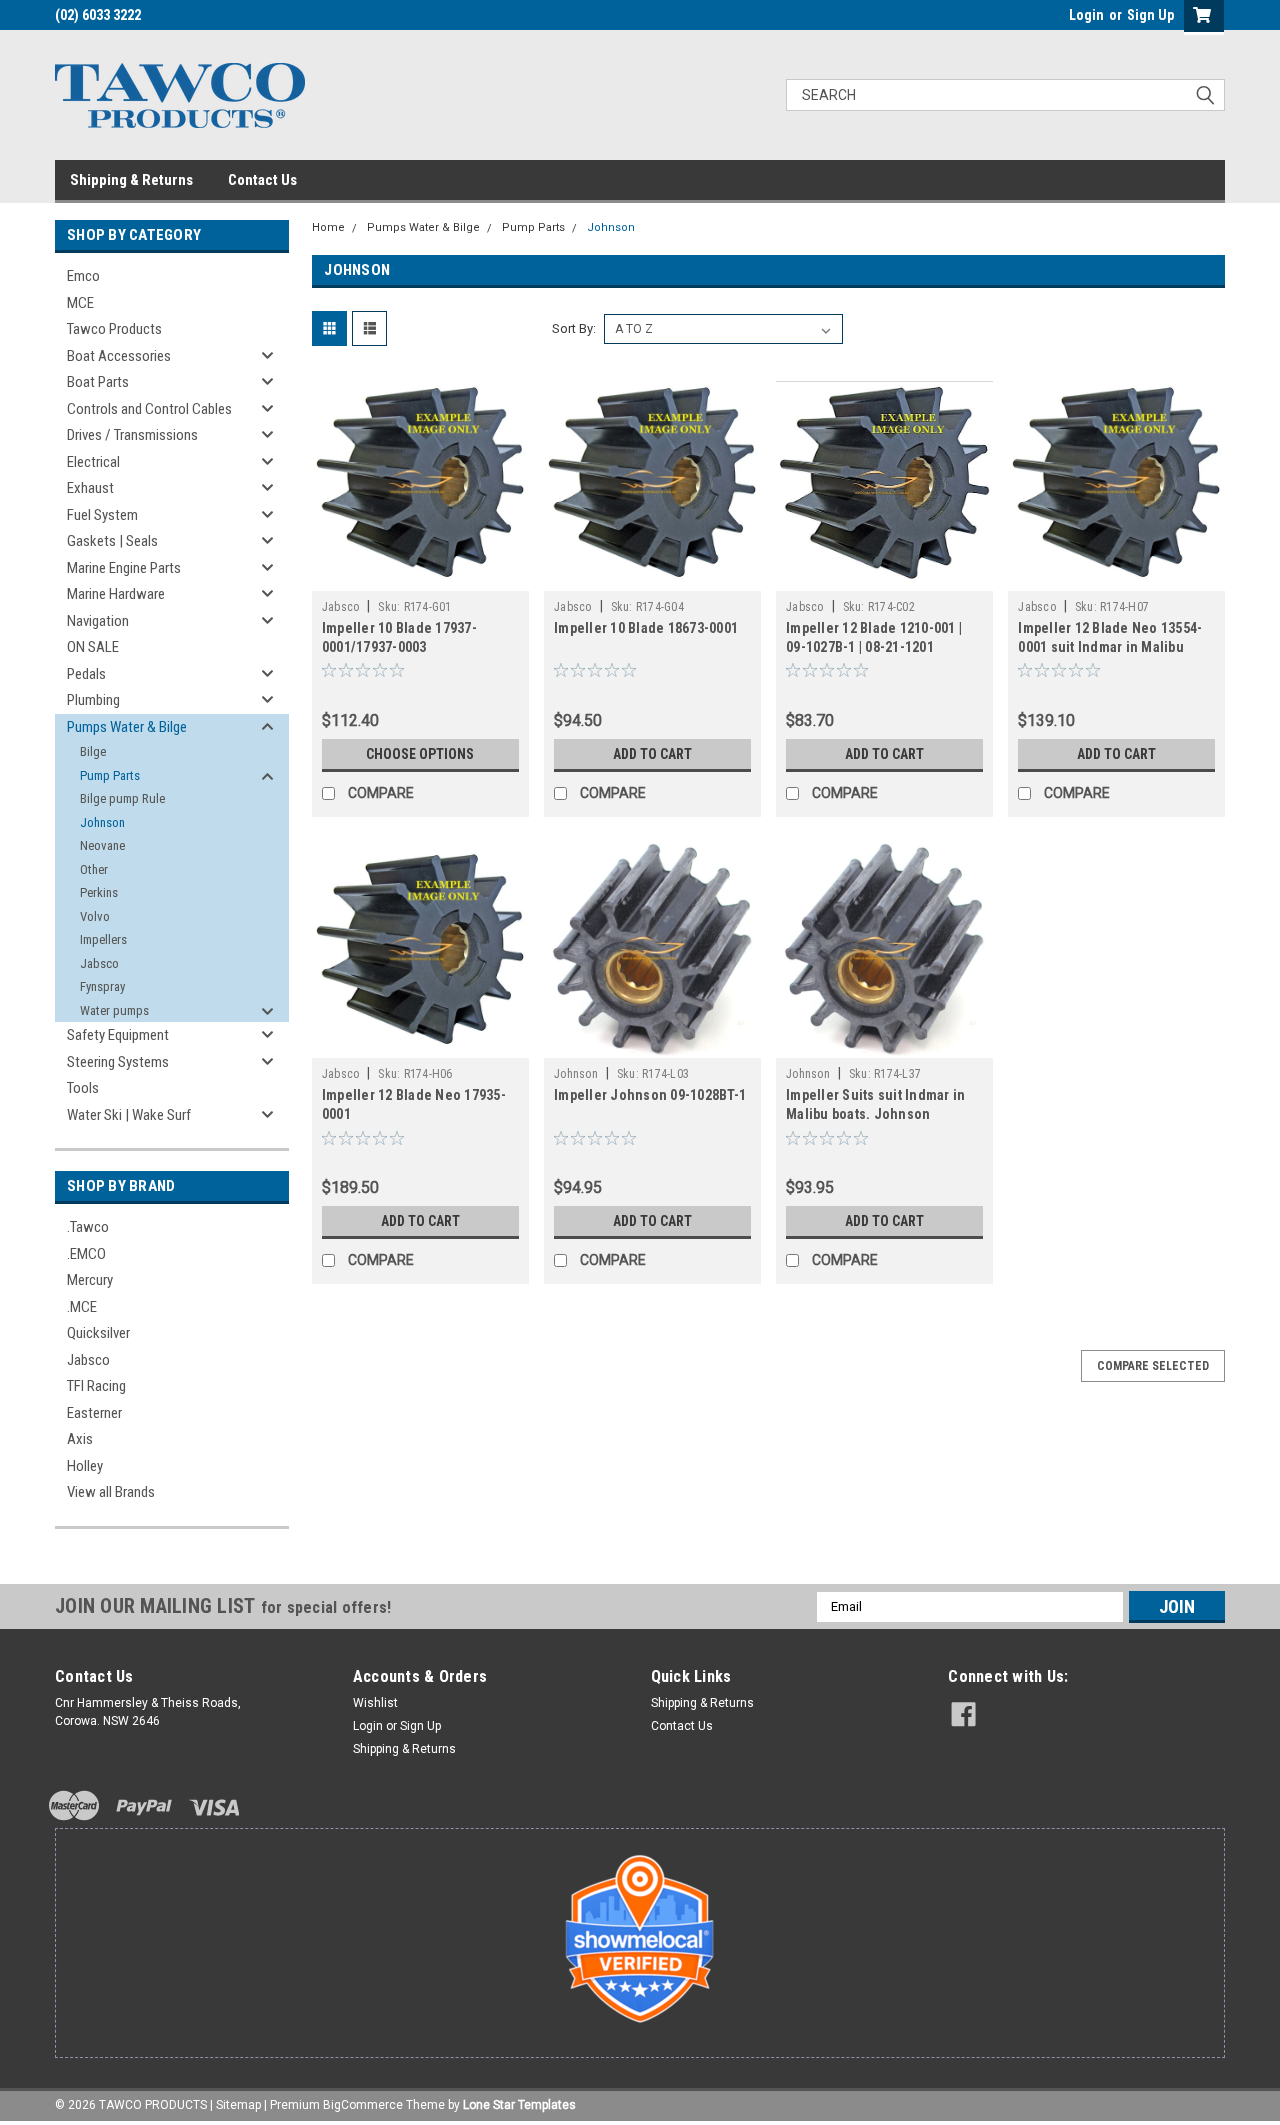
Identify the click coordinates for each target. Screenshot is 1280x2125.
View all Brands (111, 1492)
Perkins (99, 892)
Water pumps (114, 1010)
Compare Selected (1153, 1366)
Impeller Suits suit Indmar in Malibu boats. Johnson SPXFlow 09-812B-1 (875, 1114)
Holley (85, 1466)
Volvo (95, 916)
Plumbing (93, 700)
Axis (80, 1439)
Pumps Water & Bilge (127, 727)
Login (1086, 15)
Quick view (420, 576)
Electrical (93, 462)
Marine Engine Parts (124, 568)
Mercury (90, 1280)
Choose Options (420, 754)
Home (328, 227)
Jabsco (99, 963)
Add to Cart (652, 754)
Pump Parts (110, 775)
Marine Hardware (116, 594)
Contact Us (262, 180)
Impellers (103, 939)
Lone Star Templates (519, 2105)
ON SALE (93, 647)
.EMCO (86, 1254)
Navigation (98, 621)
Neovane (102, 845)
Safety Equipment (118, 1035)
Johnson (102, 822)
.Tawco (88, 1227)
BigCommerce (363, 2105)
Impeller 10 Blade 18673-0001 (646, 628)
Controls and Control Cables (149, 409)
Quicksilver (98, 1333)
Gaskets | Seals (112, 541)
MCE (80, 303)
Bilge (93, 751)
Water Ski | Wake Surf (129, 1115)
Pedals (86, 674)
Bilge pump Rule (122, 798)
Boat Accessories (119, 356)
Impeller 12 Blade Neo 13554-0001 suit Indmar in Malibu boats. (1110, 647)
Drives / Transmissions (132, 435)
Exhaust (90, 488)
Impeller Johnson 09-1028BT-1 (650, 1095)
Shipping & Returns (131, 180)
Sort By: (574, 328)
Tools (83, 1088)
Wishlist (375, 1703)
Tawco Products (114, 329)
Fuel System (102, 515)
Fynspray (102, 986)
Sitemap (238, 2105)
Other (94, 869)
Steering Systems (118, 1062)
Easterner (94, 1413)
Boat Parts (98, 382)
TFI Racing (96, 1386)
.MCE (82, 1307)
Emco (83, 276)
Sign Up (1150, 15)
